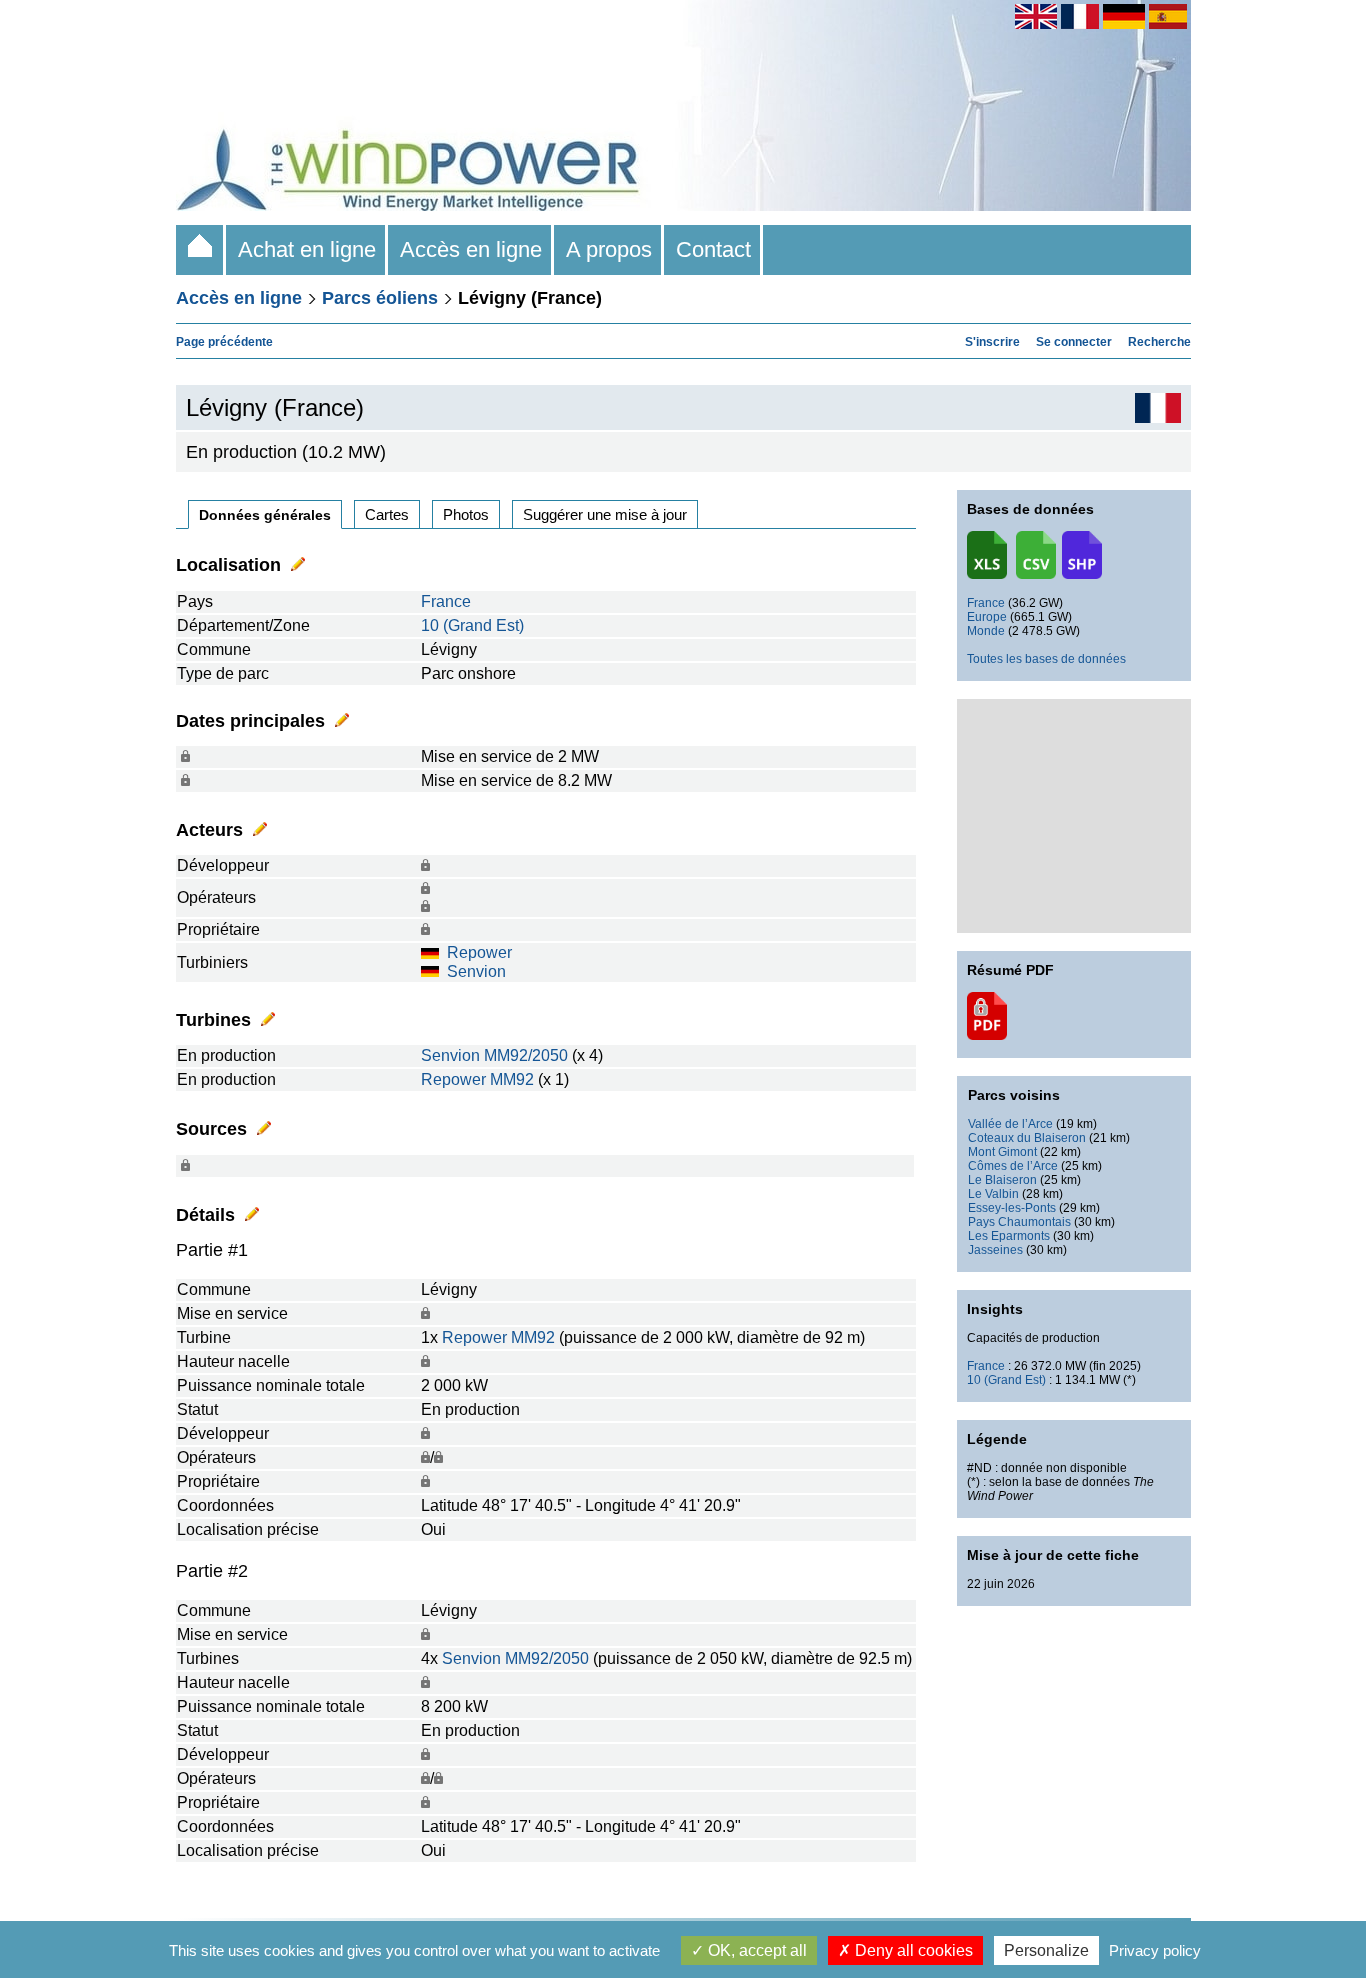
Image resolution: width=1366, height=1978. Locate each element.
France (446, 601)
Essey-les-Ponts (1012, 1208)
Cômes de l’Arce (1013, 1166)
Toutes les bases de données (1046, 659)
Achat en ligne (307, 249)
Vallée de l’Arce (1010, 1124)
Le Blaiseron (1002, 1180)
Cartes (387, 514)
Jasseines (995, 1250)
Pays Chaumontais (1019, 1222)
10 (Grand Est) (472, 625)
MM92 (512, 1079)
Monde (986, 631)
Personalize (1046, 1950)
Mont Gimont (1002, 1152)
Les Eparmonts (1009, 1236)
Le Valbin (993, 1194)
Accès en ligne (471, 249)
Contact (713, 249)
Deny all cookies (912, 1950)
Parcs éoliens (380, 298)
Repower (479, 952)
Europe (987, 617)
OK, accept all (755, 1950)
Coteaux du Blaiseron (1027, 1138)
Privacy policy (1155, 1950)
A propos (609, 249)
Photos (466, 514)
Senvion (476, 971)
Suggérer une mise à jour (605, 514)
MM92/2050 (526, 1055)
